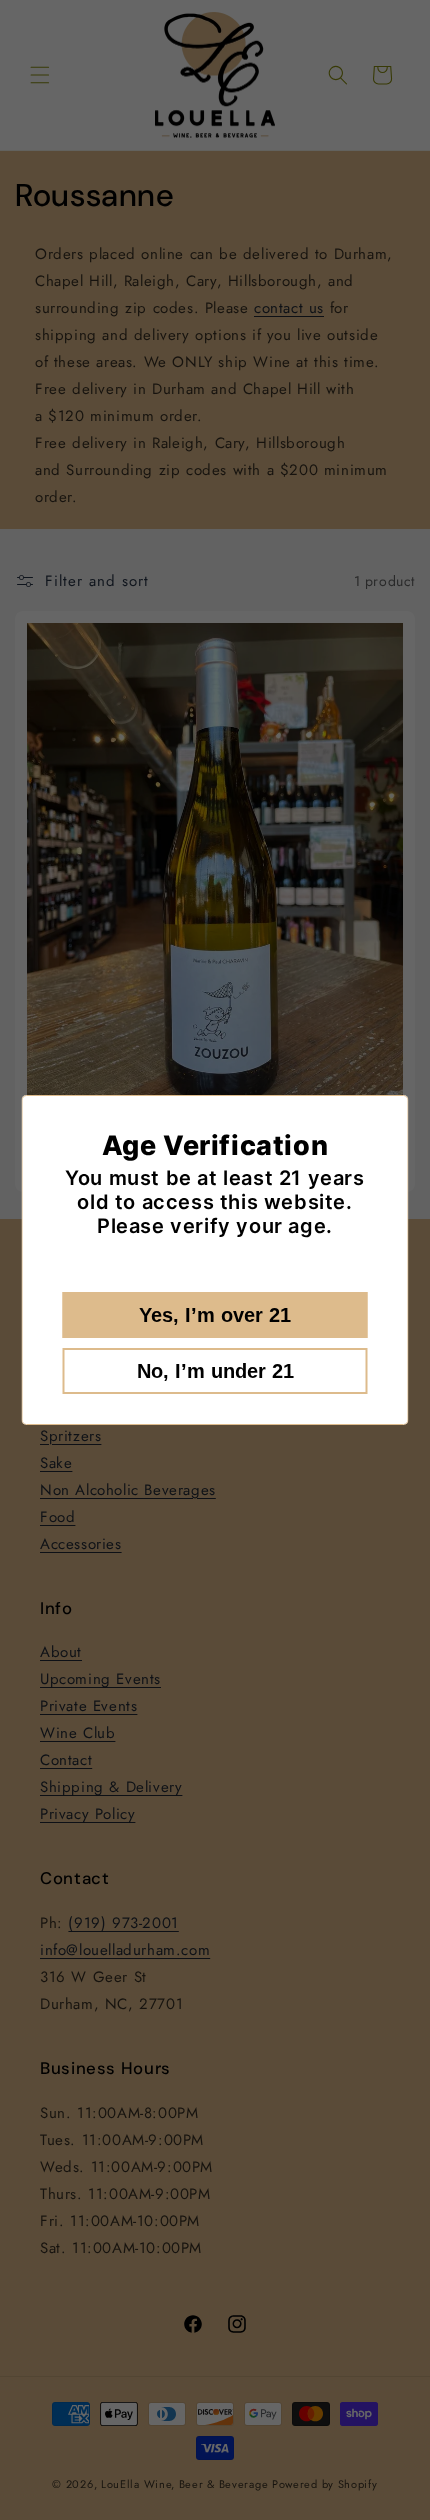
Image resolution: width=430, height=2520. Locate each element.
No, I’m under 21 (215, 1371)
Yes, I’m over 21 (215, 1315)
